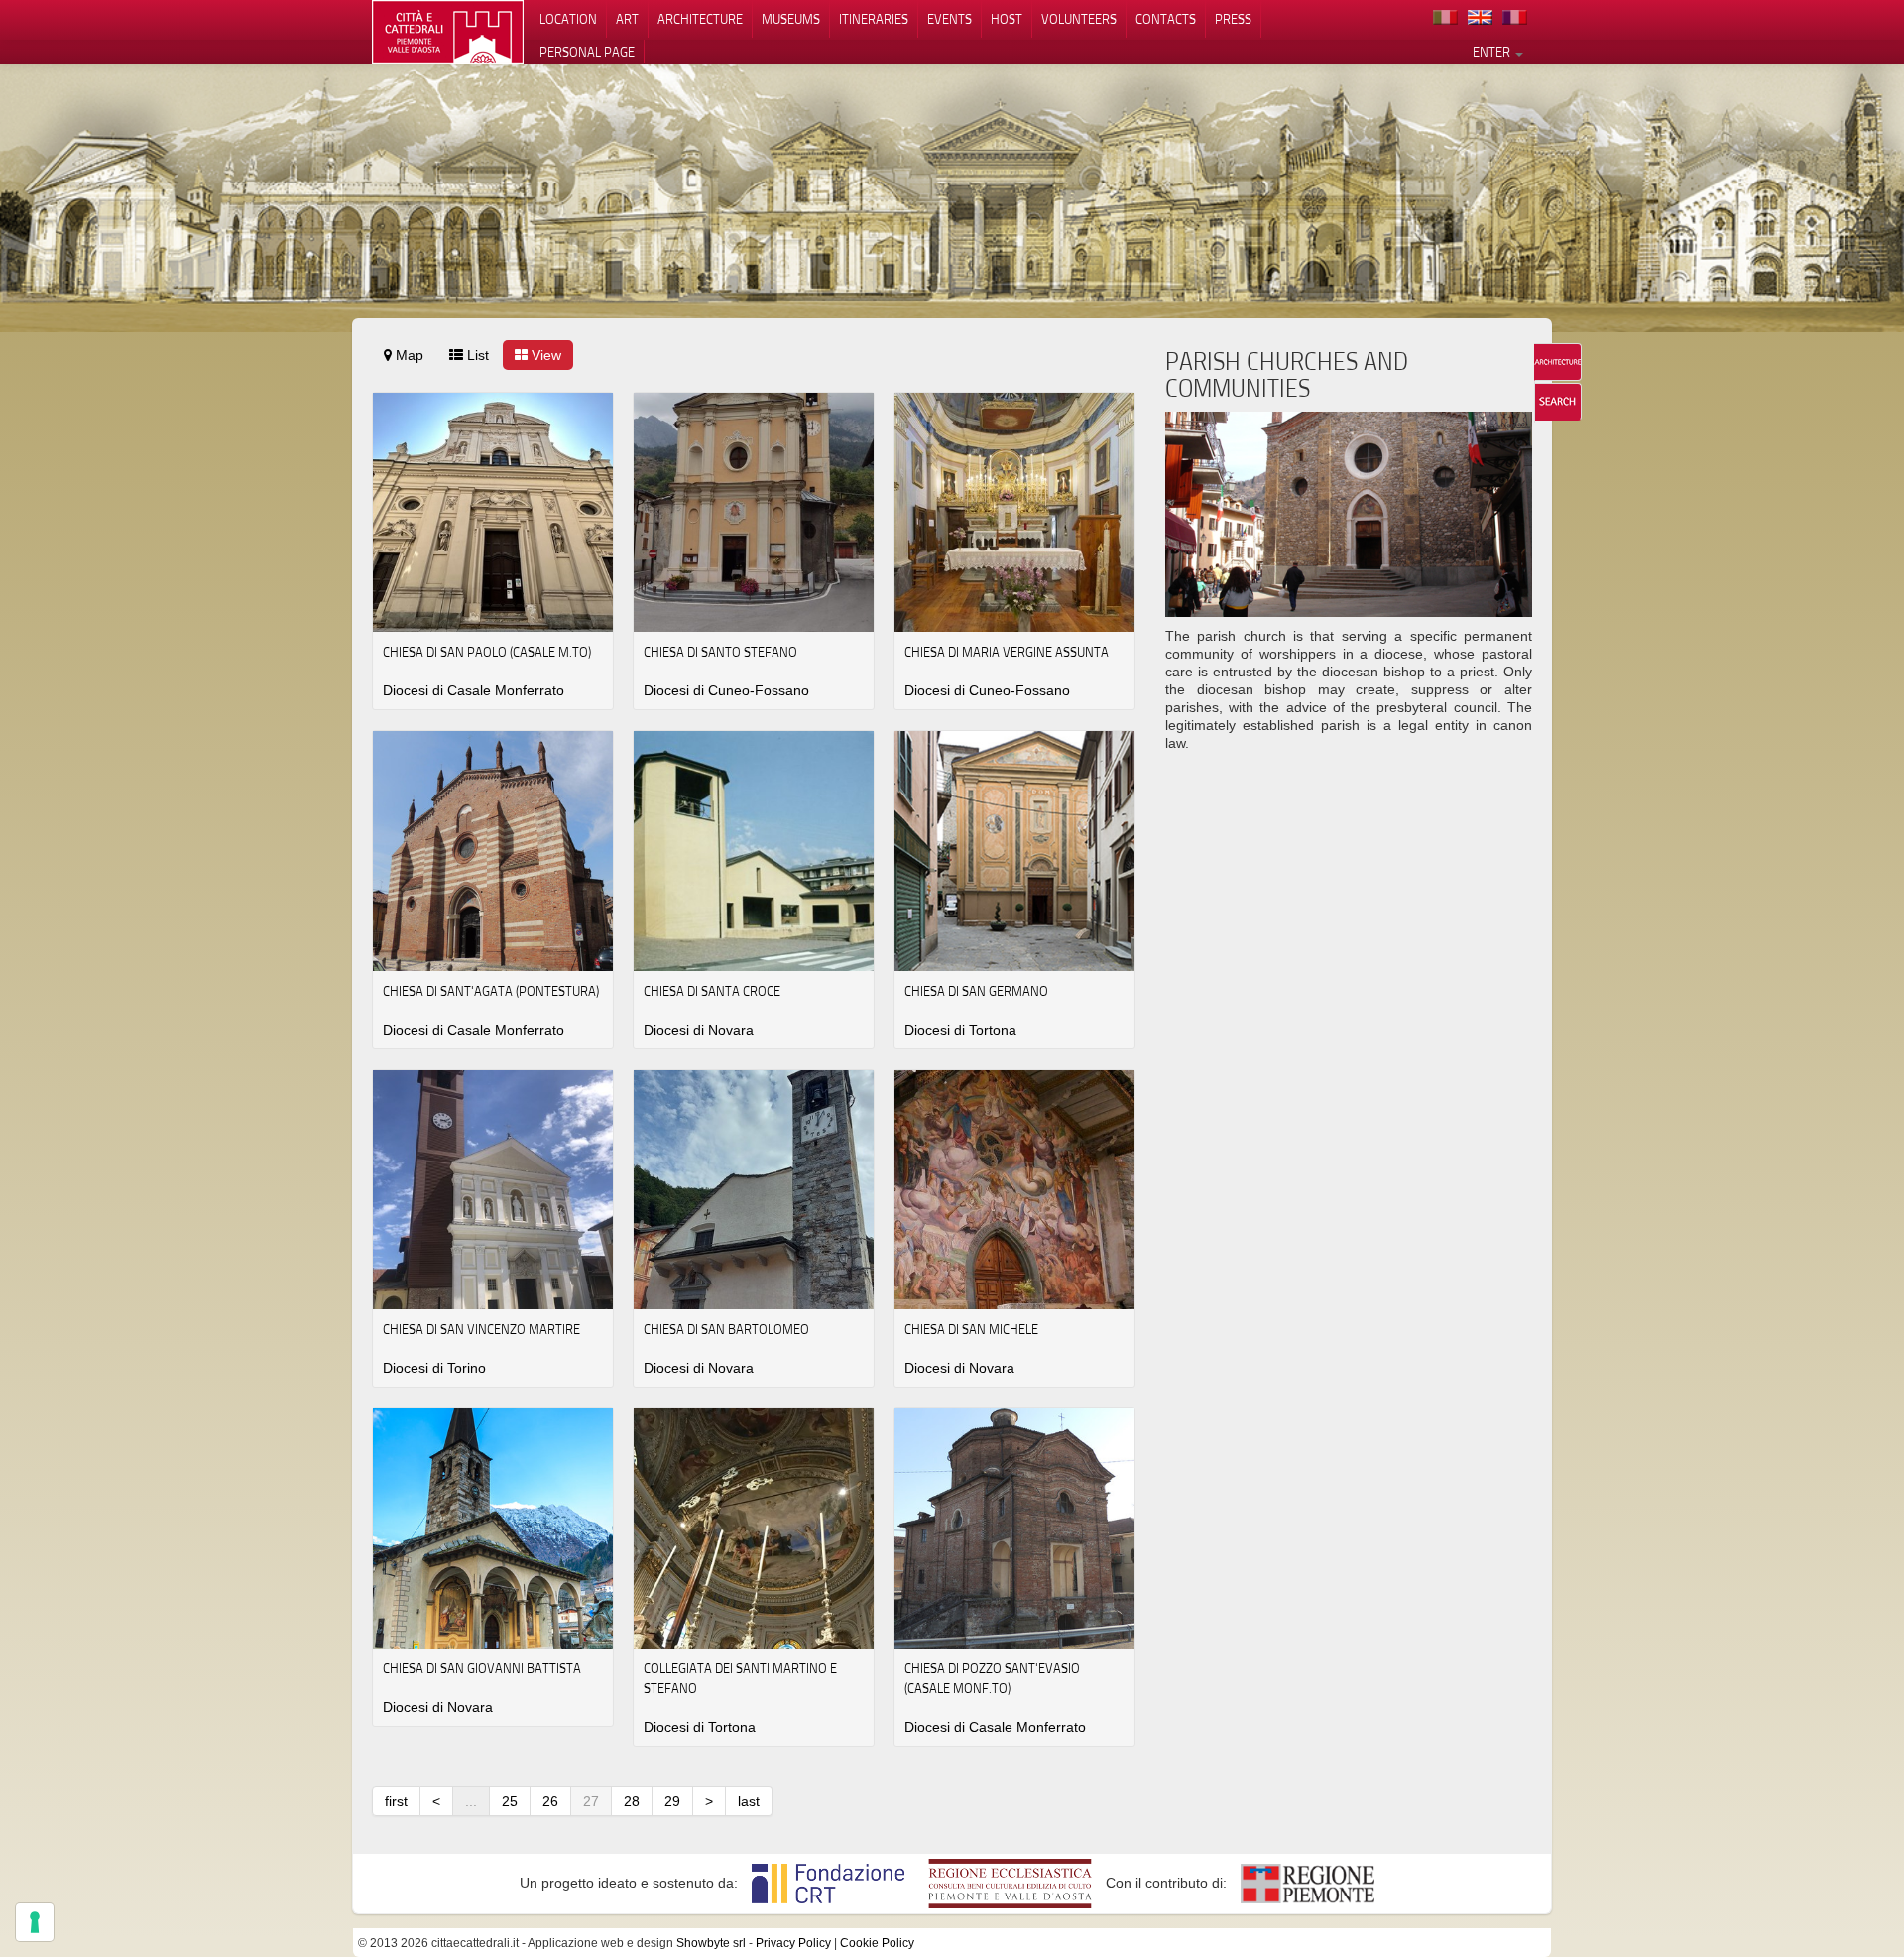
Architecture (700, 19)
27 (591, 1801)
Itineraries (874, 19)
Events (950, 19)
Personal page (587, 52)
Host (1007, 19)
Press (1233, 19)
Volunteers (1079, 19)
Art (627, 19)
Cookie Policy (877, 1943)
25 (510, 1801)
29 (672, 1801)
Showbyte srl (711, 1943)
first (396, 1801)
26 (550, 1801)
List (476, 355)
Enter (1493, 52)
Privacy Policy (793, 1943)
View (544, 355)
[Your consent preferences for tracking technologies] (35, 1922)
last (749, 1801)
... (471, 1801)
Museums (791, 19)
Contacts (1166, 19)
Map (408, 355)
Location (568, 19)
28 (632, 1801)
